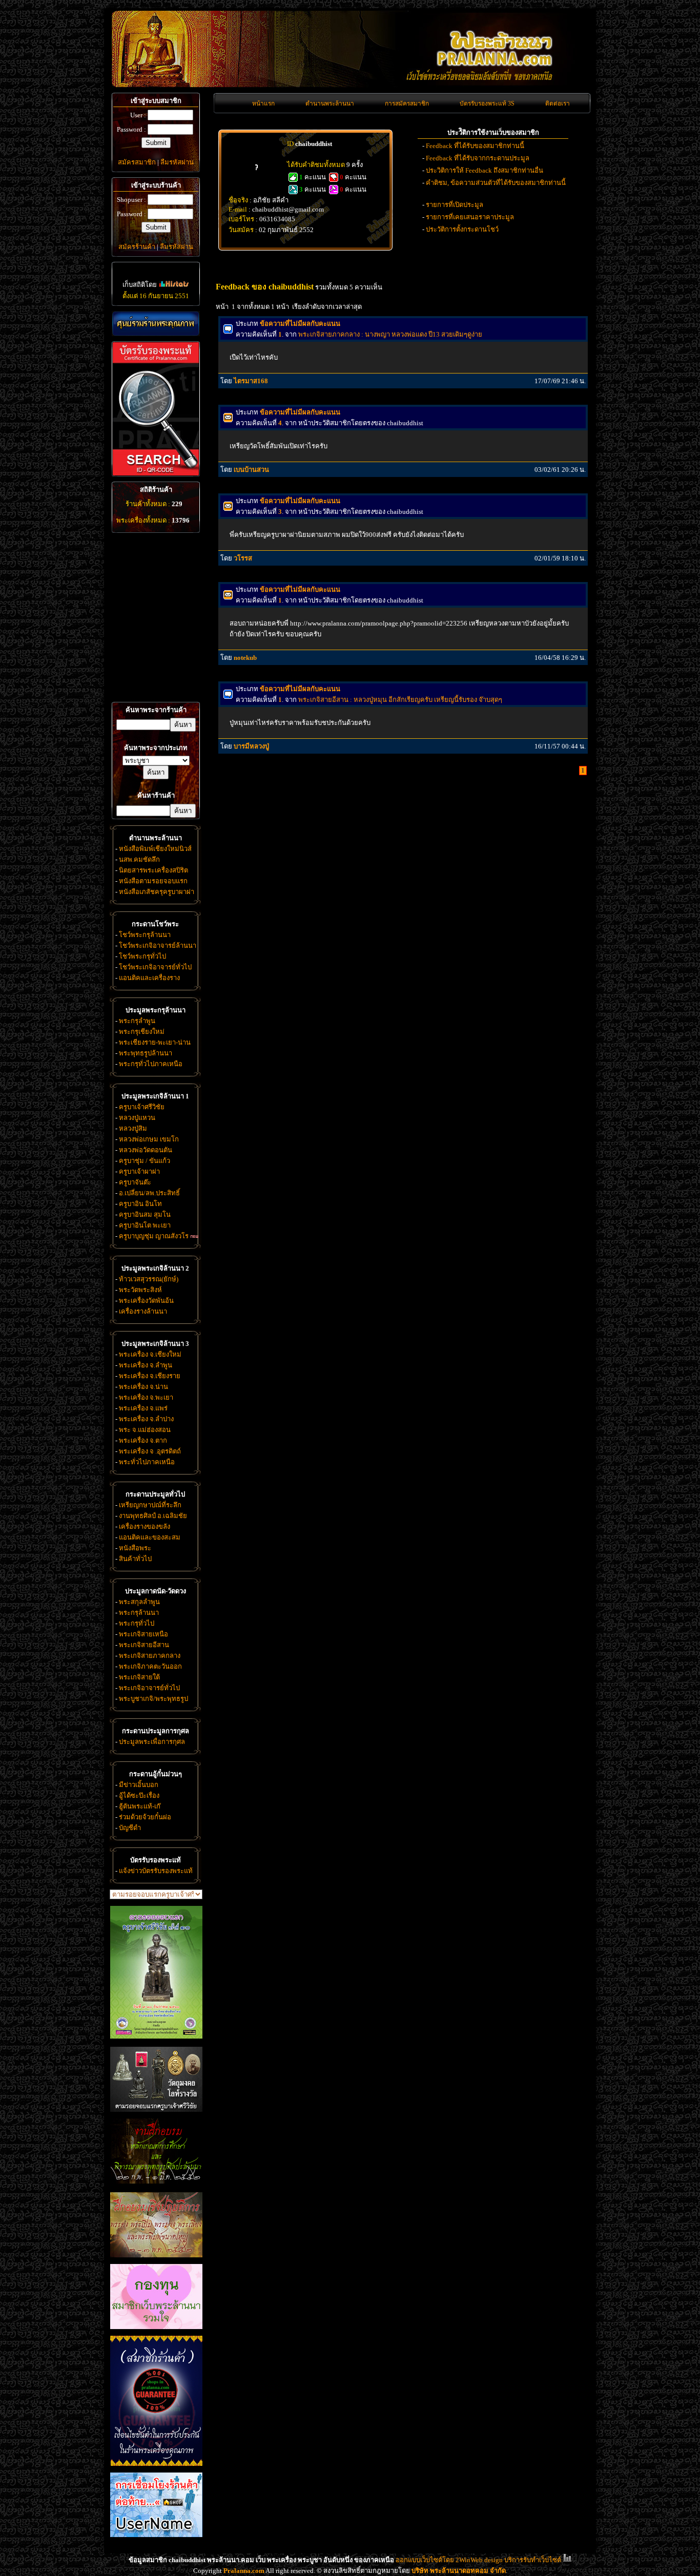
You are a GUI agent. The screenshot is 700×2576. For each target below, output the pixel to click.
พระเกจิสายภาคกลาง (150, 1656)
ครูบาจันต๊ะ (135, 1182)
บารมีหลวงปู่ (251, 746)
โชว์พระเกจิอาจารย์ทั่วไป (155, 967)
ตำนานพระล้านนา (330, 103)
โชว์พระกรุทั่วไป (142, 956)
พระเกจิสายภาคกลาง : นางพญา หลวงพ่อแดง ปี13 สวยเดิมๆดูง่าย (390, 334)
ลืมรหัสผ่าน (177, 162)
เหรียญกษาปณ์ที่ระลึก (150, 1505)
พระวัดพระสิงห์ (140, 1290)
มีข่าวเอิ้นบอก (139, 1785)
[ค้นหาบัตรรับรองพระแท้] (155, 474)
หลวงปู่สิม (133, 1128)
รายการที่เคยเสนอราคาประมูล (470, 217)
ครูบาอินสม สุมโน (145, 1214)
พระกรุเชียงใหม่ (142, 1032)
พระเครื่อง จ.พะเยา (146, 1397)
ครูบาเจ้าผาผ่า (139, 1171)
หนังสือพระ (135, 1548)
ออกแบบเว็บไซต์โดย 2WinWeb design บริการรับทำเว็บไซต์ (478, 2560)
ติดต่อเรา (558, 103)
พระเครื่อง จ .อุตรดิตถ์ (150, 1451)
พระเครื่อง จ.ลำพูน (146, 1365)
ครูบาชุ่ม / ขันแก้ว (145, 1161)
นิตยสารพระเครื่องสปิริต (153, 870)
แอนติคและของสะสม (150, 1537)
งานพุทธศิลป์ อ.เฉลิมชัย (153, 1516)
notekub (245, 658)
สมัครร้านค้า (137, 247)
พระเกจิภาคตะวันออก (150, 1666)
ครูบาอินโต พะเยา (145, 1225)
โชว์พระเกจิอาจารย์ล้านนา (158, 946)
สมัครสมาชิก (137, 162)
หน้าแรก (263, 103)
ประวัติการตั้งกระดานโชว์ (462, 229)
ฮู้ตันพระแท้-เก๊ (140, 1806)
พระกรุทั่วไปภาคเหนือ (151, 1064)
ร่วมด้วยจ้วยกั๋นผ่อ (145, 1817)
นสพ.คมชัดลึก (139, 859)
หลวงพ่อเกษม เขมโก (149, 1139)
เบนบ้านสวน (251, 470)
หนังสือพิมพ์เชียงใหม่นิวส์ (155, 849)
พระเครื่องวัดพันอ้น (146, 1301)
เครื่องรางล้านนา (143, 1311)
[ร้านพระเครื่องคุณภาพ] (156, 324)
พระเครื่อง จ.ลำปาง (146, 1419)
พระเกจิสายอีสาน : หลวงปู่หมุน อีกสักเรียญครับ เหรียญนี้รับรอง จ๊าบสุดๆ (400, 700)
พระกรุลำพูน (137, 1021)
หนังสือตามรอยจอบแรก (153, 881)
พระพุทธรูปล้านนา (146, 1053)
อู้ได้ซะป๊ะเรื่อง (139, 1795)
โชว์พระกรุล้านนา (145, 935)
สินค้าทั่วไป (135, 1559)
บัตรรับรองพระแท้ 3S (487, 103)
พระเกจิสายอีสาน (144, 1645)
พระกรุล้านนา (139, 1613)
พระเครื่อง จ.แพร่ (143, 1408)
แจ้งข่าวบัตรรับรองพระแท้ (156, 1871)
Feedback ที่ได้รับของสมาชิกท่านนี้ (475, 146)
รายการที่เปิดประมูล (455, 205)
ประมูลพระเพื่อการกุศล (152, 1742)
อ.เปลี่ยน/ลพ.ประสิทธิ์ (149, 1193)
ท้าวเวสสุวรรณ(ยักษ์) (149, 1279)
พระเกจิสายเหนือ (143, 1634)
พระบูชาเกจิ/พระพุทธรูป (153, 1699)
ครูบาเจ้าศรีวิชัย (142, 1107)
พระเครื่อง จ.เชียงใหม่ (150, 1354)
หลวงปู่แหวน (137, 1118)
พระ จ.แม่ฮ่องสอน (145, 1430)
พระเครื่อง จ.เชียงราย (150, 1376)
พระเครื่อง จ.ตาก (143, 1440)
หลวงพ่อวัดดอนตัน (146, 1150)
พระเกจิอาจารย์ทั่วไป (149, 1688)
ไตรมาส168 (251, 381)
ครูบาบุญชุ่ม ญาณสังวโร (154, 1236)
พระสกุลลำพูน (139, 1602)
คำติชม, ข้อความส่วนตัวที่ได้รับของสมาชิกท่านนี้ (496, 183)
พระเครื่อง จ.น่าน (143, 1387)
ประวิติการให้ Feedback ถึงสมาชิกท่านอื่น (485, 170)
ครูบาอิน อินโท (140, 1204)
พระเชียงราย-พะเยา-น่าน (155, 1042)
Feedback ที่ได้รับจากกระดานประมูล (478, 158)
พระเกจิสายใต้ (139, 1677)
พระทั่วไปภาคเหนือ (147, 1462)
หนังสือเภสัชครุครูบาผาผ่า (157, 892)
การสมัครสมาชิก (407, 103)
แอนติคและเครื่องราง (149, 978)
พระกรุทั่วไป (137, 1623)
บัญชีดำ (130, 1828)
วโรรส (243, 558)
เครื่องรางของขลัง (145, 1526)
